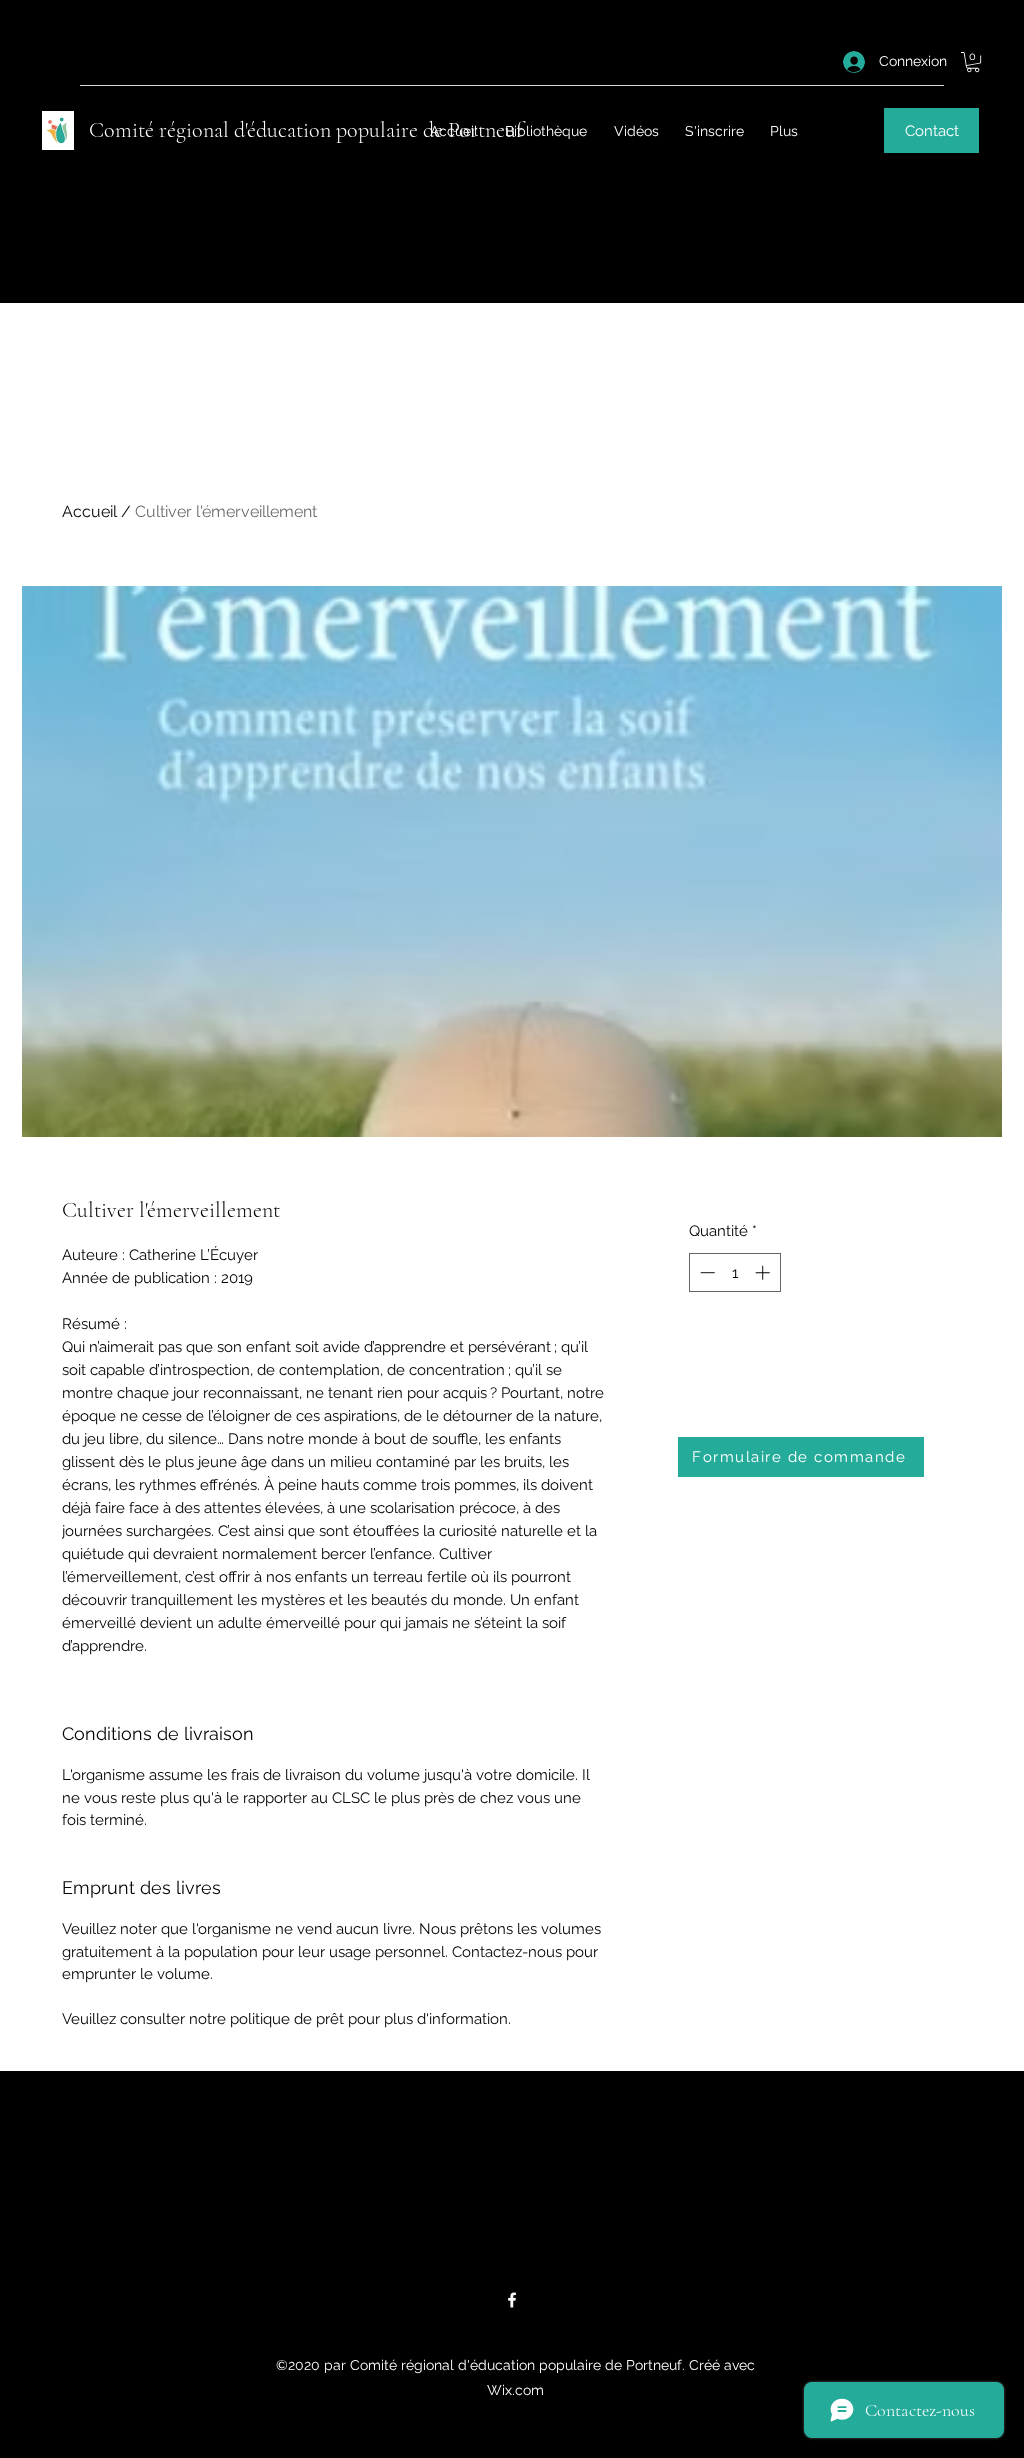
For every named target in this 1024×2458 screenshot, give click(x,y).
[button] (973, 62)
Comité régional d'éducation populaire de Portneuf (306, 130)
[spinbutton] (734, 1272)
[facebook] (512, 2300)
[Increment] (764, 1272)
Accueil (89, 511)
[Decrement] (705, 1272)
